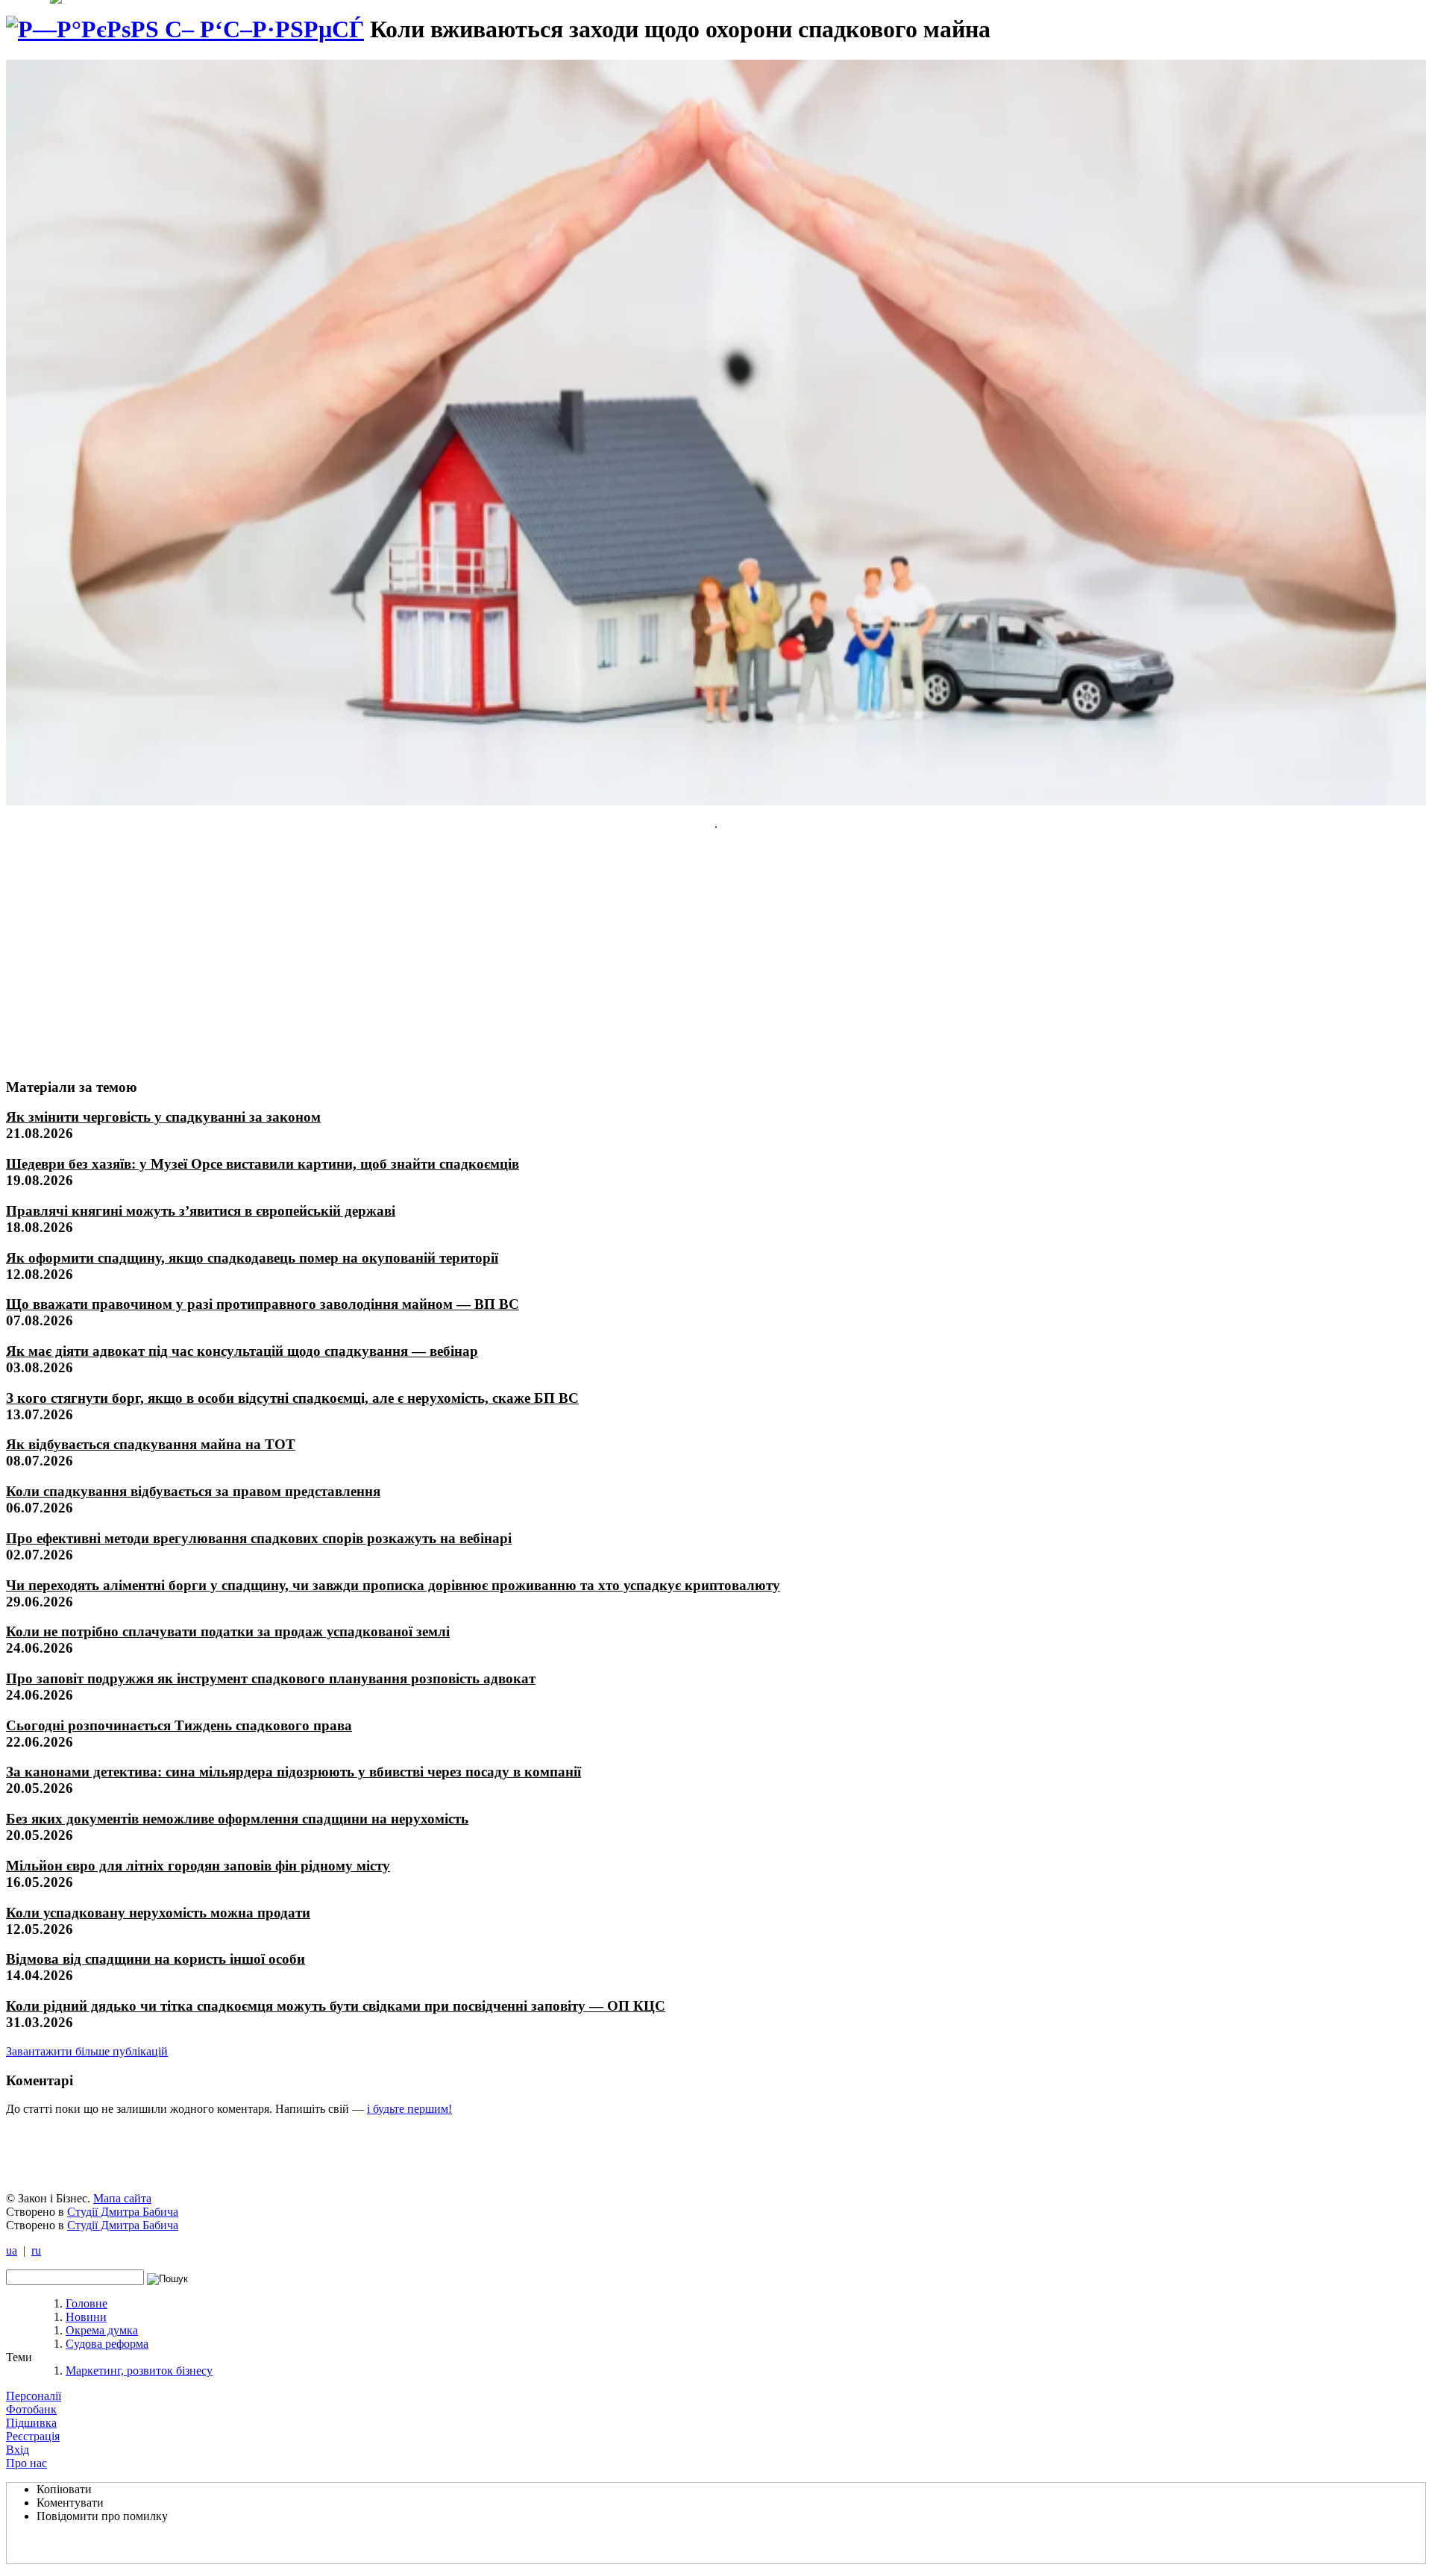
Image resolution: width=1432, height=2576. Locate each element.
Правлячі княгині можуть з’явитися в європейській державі (201, 1211)
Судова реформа (107, 2344)
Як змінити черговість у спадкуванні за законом (163, 1117)
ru (36, 2250)
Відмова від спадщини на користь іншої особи (156, 1959)
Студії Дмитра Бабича (123, 2212)
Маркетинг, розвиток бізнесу (139, 2371)
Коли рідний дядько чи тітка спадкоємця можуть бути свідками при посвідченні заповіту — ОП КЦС (336, 2006)
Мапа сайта (122, 2198)
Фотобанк (31, 2409)
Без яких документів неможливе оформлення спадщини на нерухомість (237, 1819)
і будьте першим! (409, 2109)
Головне (87, 2303)
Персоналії (34, 2396)
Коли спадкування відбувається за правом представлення (193, 1491)
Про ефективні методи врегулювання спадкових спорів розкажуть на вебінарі (259, 1538)
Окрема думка (102, 2330)
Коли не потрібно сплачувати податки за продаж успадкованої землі (228, 1631)
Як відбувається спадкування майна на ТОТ (151, 1444)
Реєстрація (33, 2436)
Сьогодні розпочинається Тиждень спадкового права (179, 1725)
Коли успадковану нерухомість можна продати (158, 1913)
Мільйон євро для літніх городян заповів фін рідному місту (198, 1866)
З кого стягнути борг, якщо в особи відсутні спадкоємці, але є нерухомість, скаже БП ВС (292, 1398)
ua (12, 2250)
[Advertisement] (117, 954)
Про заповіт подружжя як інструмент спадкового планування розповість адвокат (271, 1678)
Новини (86, 2317)
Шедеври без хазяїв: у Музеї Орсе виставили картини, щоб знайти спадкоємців (263, 1164)
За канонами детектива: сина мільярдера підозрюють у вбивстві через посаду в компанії (293, 1772)
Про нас (26, 2463)
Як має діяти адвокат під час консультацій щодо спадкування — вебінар (242, 1351)
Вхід (18, 2450)
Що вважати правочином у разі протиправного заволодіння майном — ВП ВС (263, 1304)
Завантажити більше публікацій (87, 2051)
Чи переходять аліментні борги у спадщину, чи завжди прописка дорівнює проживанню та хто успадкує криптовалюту (393, 1585)
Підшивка (31, 2423)
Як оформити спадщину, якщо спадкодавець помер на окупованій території (252, 1258)
